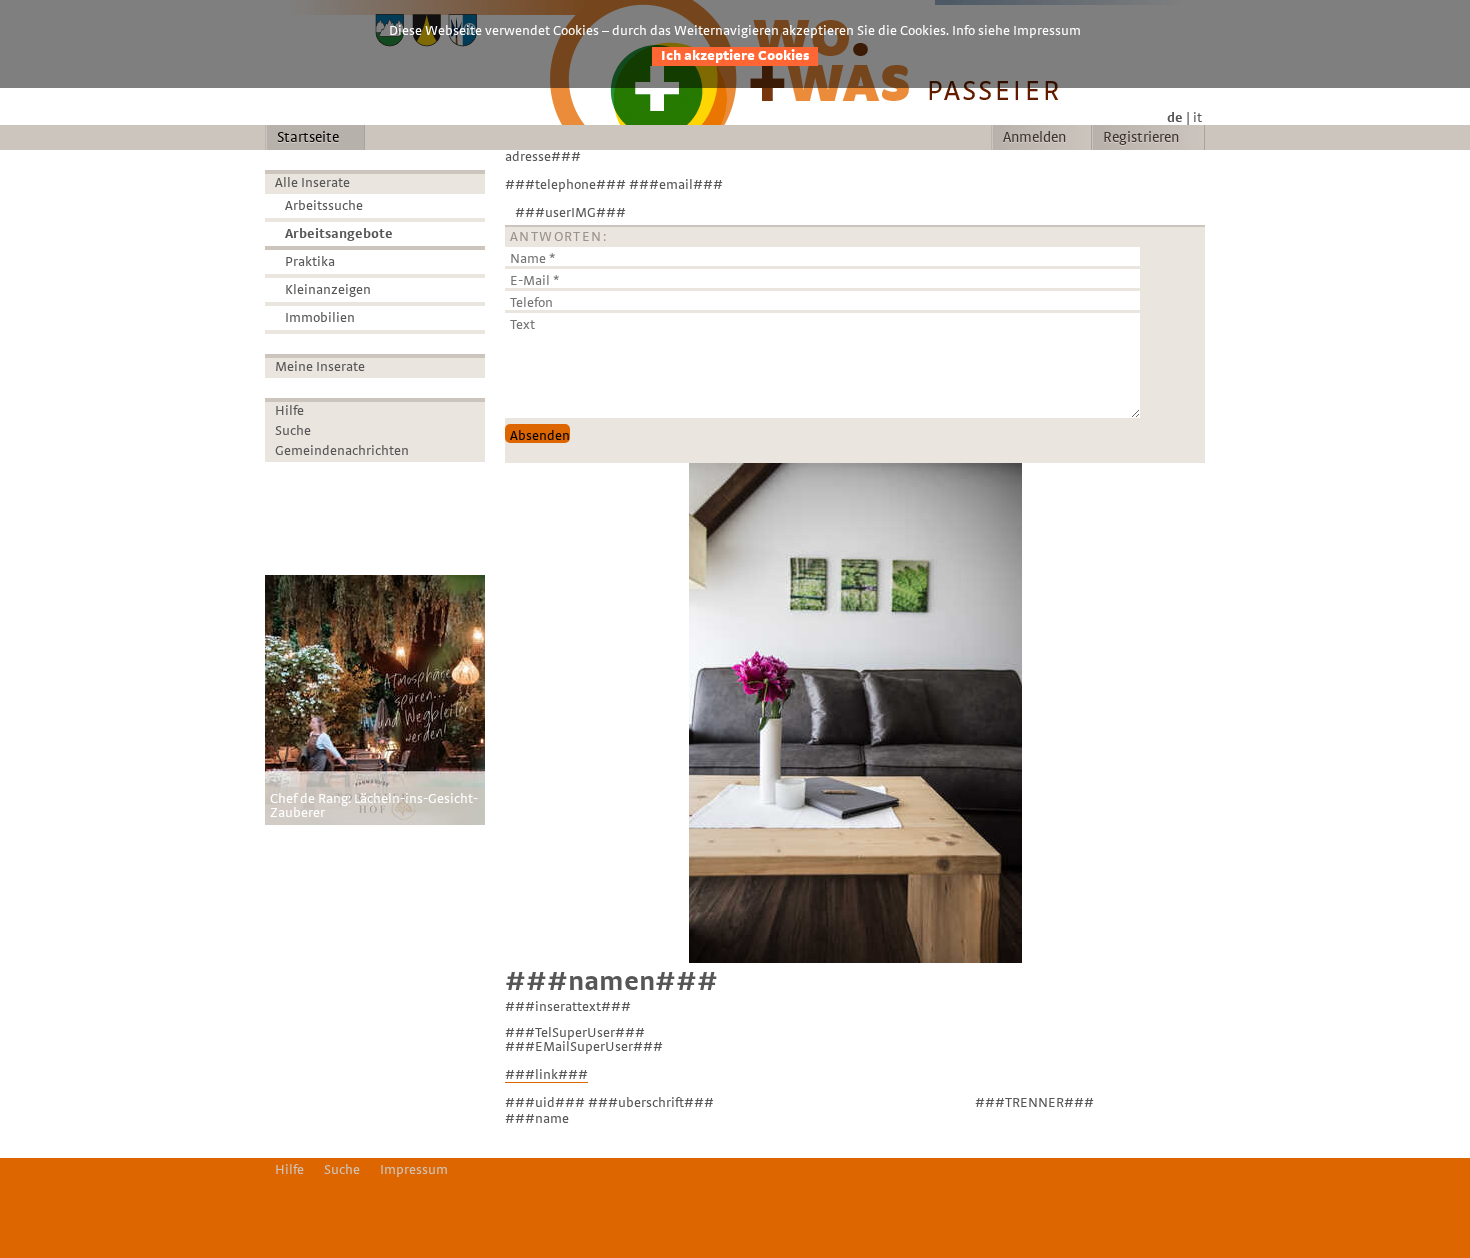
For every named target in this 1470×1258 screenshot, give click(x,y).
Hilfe (289, 411)
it (1197, 118)
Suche (293, 431)
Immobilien (320, 318)
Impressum (414, 1170)
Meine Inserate (320, 367)
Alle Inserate (312, 183)
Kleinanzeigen (328, 290)
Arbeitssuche (324, 206)
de (1175, 118)
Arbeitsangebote (339, 234)
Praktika (310, 262)
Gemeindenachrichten (342, 451)
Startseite (308, 137)
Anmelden (1034, 137)
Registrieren (1141, 137)
